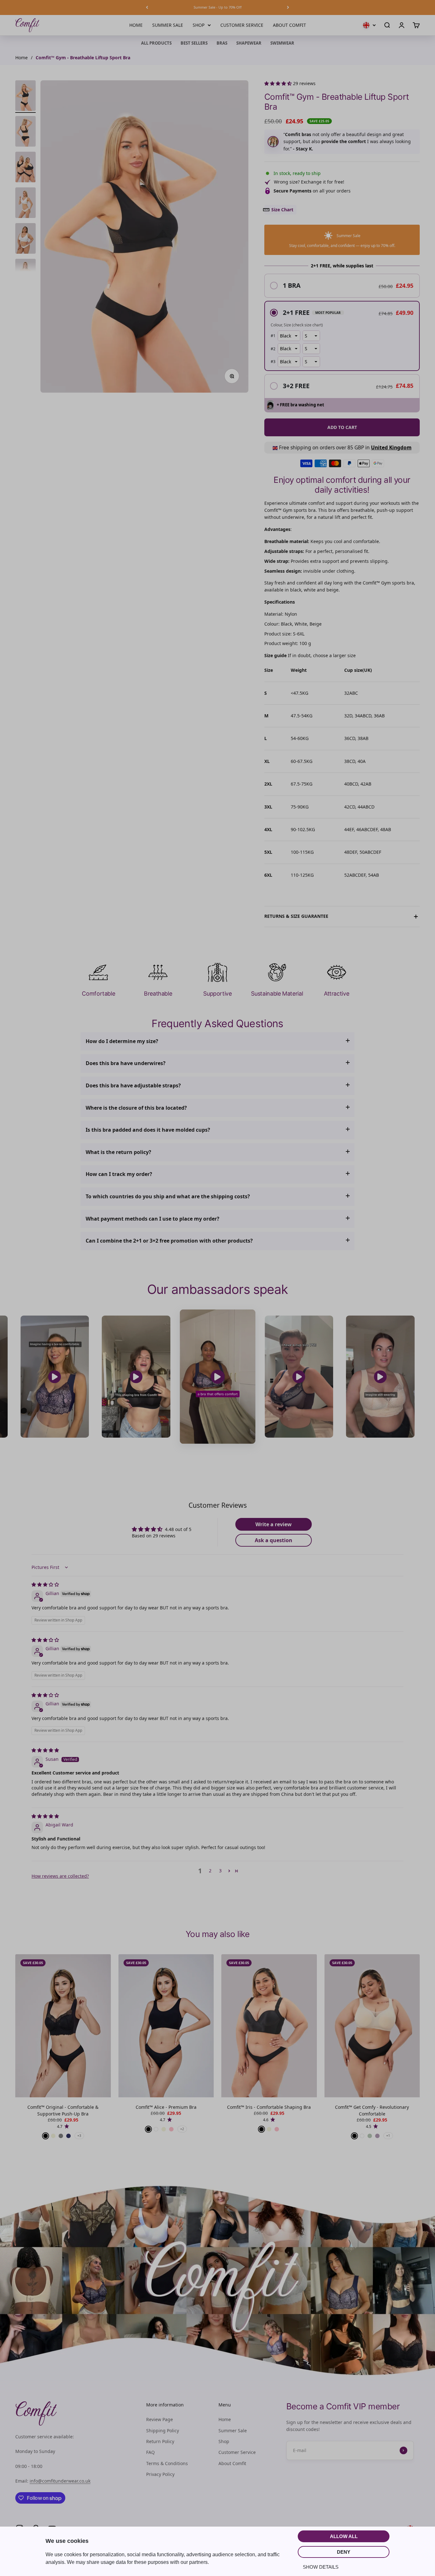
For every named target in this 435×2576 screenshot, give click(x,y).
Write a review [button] (274, 1524)
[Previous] (147, 7)
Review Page (160, 2419)
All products (156, 43)
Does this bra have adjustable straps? (133, 1085)
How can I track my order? (119, 1174)
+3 (79, 2136)
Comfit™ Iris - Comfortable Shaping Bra (269, 2107)
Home (136, 25)
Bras (222, 43)
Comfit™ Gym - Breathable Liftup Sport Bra (83, 58)
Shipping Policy (163, 2431)
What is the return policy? (118, 1152)
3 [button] (220, 1871)
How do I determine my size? (122, 1041)
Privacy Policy (160, 2474)
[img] (45, 1584)
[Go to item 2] (25, 132)
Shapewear (249, 43)
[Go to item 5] (25, 239)
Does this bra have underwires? (126, 1063)
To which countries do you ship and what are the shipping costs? (168, 1196)
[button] (279, 83)
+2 (182, 2129)
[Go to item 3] (25, 168)
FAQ (150, 2452)
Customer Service (242, 25)
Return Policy (160, 2441)
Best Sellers (194, 43)
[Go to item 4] (25, 204)
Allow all (344, 2536)
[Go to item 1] (25, 97)
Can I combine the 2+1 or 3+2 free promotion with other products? (169, 1241)
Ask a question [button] (274, 1540)
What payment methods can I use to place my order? (153, 1219)
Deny (344, 2552)
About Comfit (289, 25)
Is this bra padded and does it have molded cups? (148, 1130)
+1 (388, 2136)
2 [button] (210, 1871)
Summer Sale (168, 25)
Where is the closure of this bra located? (136, 1108)
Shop (199, 25)
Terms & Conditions (167, 2463)
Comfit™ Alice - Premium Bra (166, 2107)
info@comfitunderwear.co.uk (60, 2481)
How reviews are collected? (60, 1876)
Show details (321, 2567)
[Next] (288, 7)
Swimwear (282, 43)
